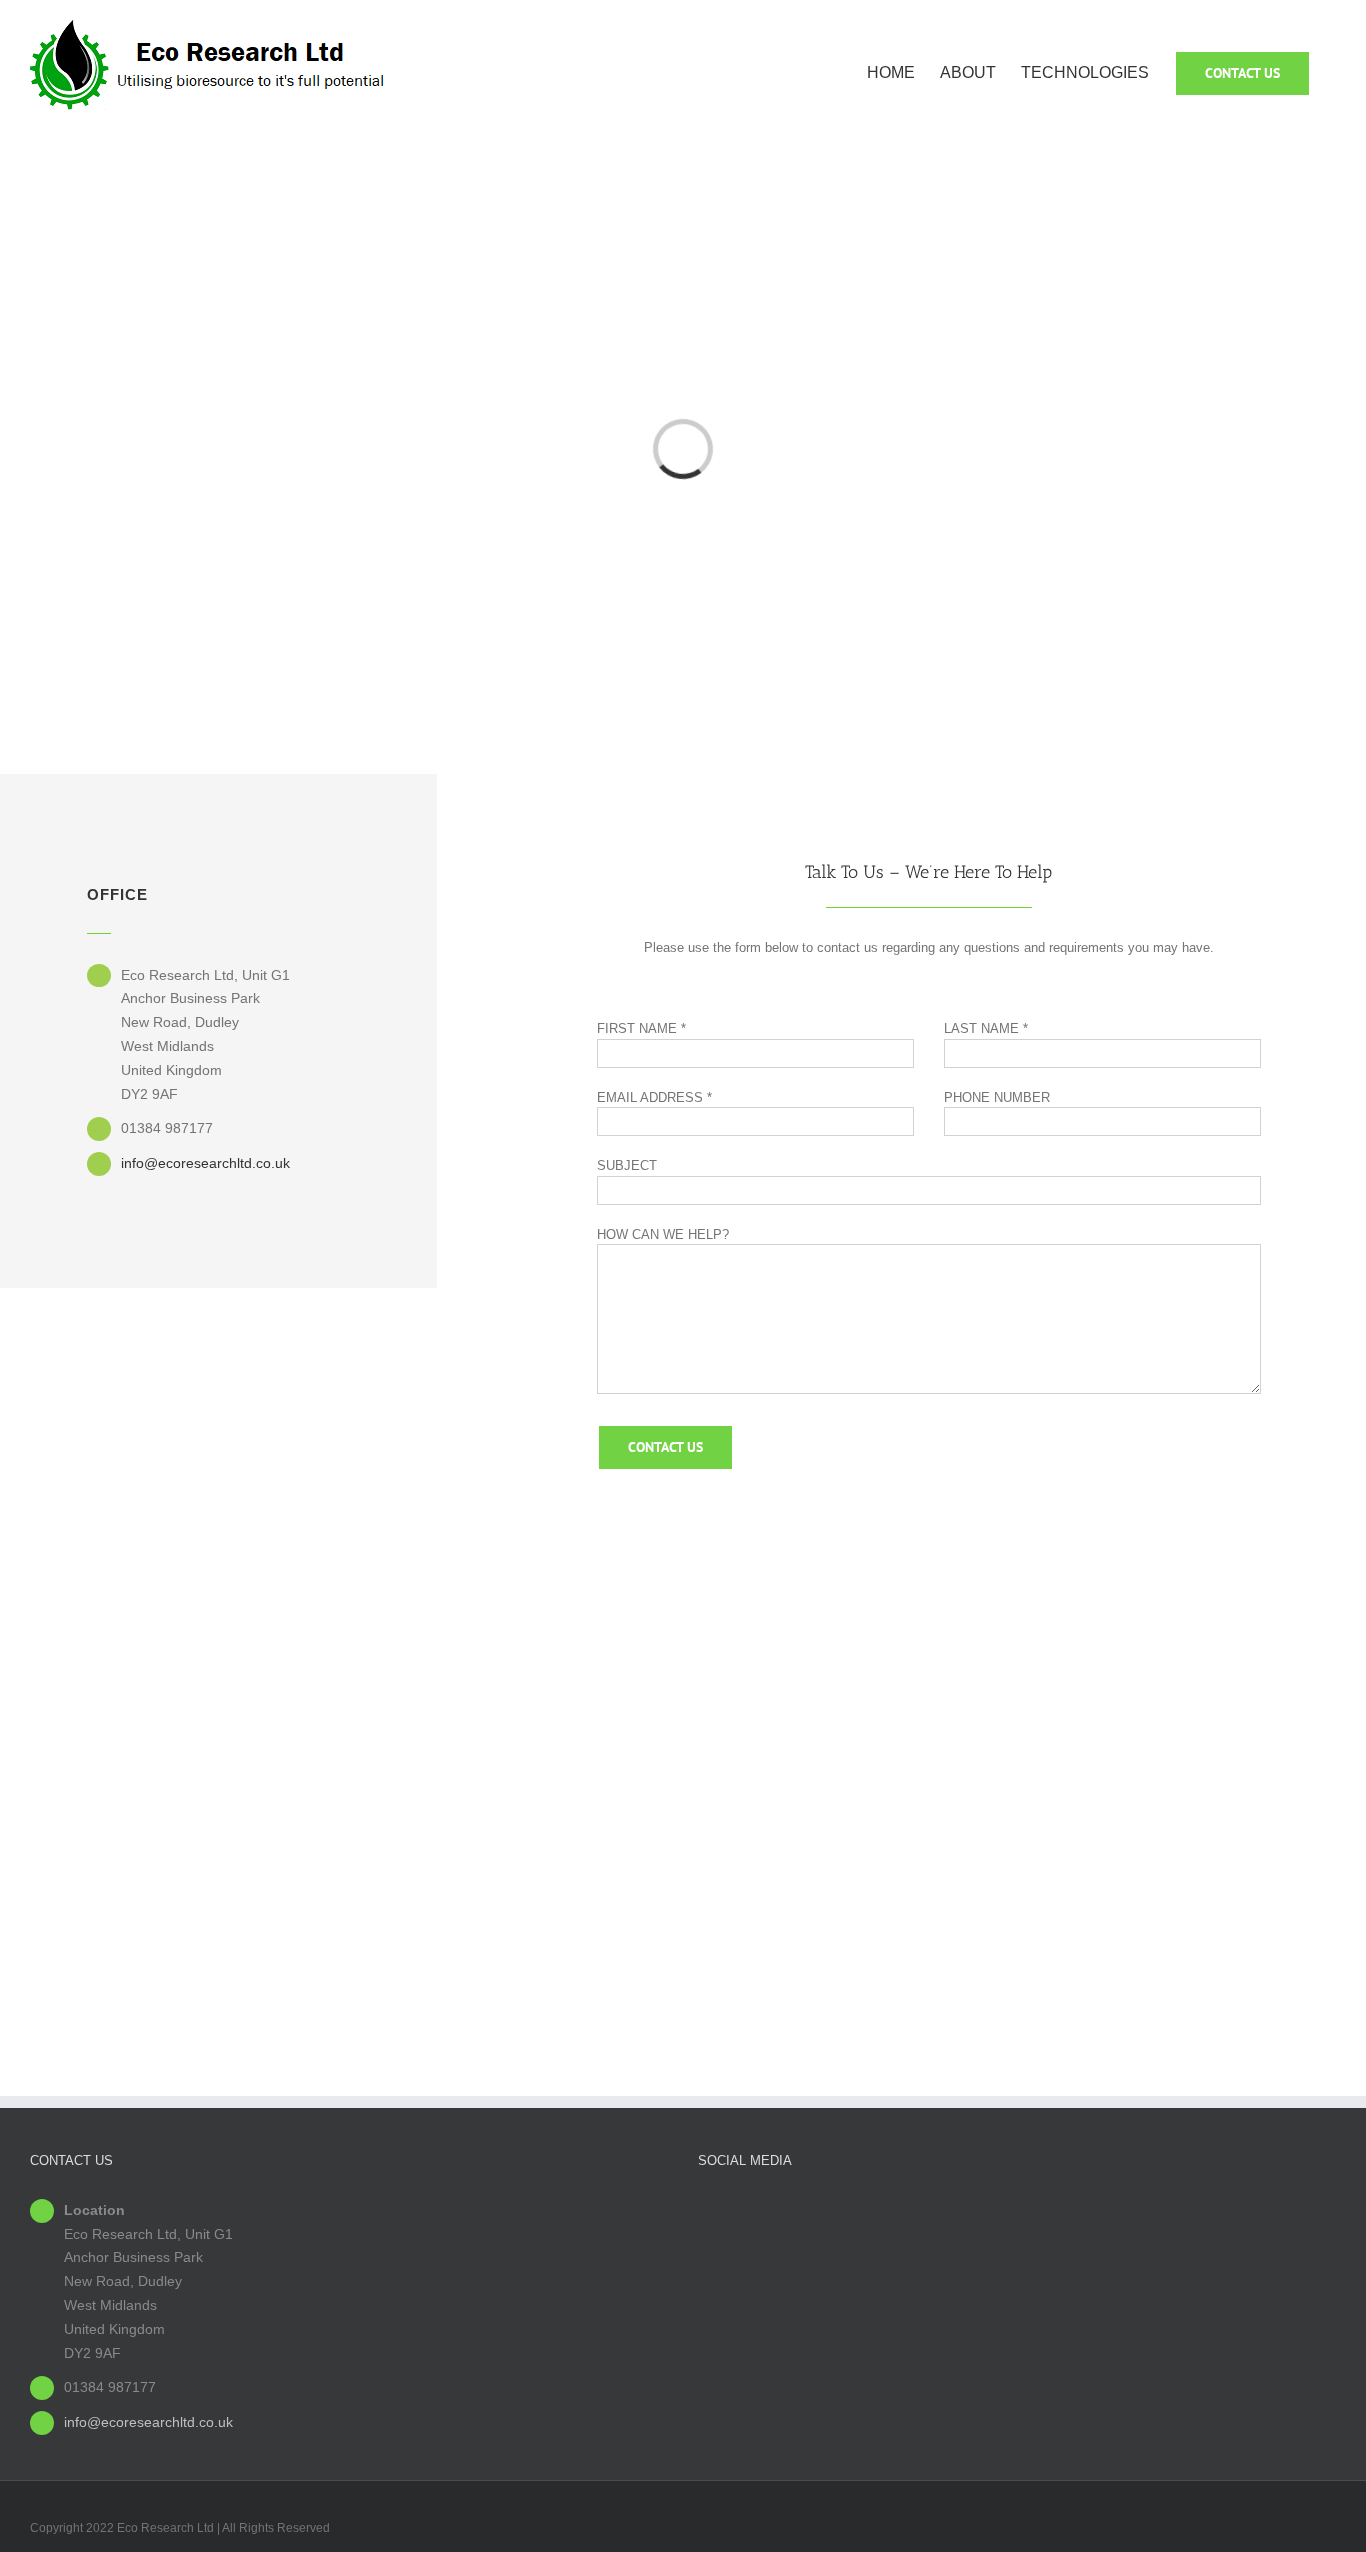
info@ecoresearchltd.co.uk (205, 1163)
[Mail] (1048, 2209)
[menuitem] (903, 72)
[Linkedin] (1017, 2209)
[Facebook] (986, 2209)
